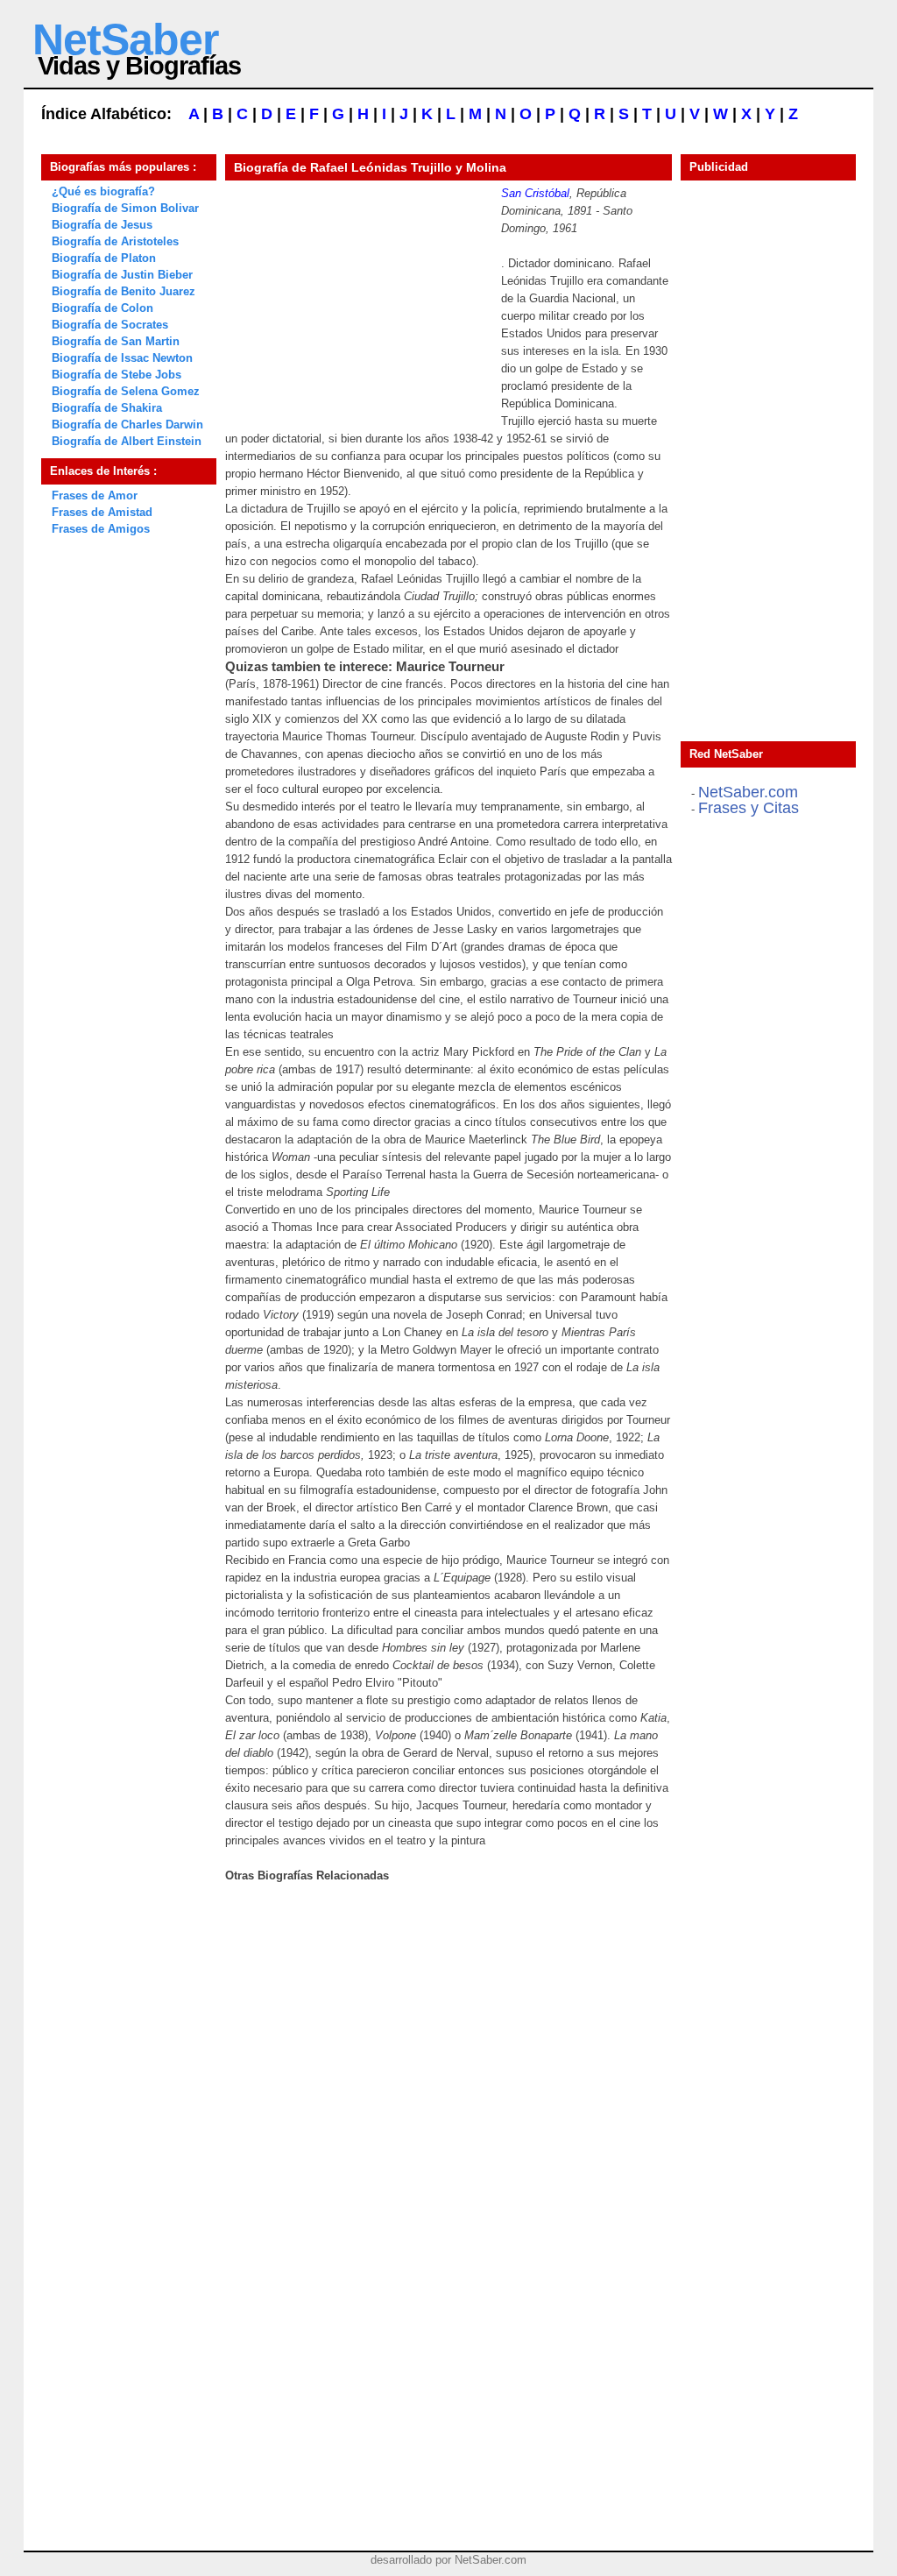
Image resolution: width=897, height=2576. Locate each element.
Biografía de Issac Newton (122, 358)
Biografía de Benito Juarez (124, 291)
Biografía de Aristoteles (115, 241)
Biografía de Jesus (102, 225)
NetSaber (125, 39)
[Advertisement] (357, 294)
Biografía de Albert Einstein (127, 441)
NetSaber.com (748, 792)
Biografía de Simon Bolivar (125, 208)
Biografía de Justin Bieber (122, 275)
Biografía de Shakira (107, 408)
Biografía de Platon (104, 258)
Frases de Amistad (102, 512)
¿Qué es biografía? (103, 191)
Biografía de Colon (102, 308)
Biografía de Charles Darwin (127, 425)
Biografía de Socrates (110, 325)
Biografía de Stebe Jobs (117, 375)
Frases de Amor (95, 495)
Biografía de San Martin (116, 341)
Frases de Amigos (101, 529)
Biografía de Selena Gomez (126, 391)
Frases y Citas (749, 808)
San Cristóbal (535, 193)
